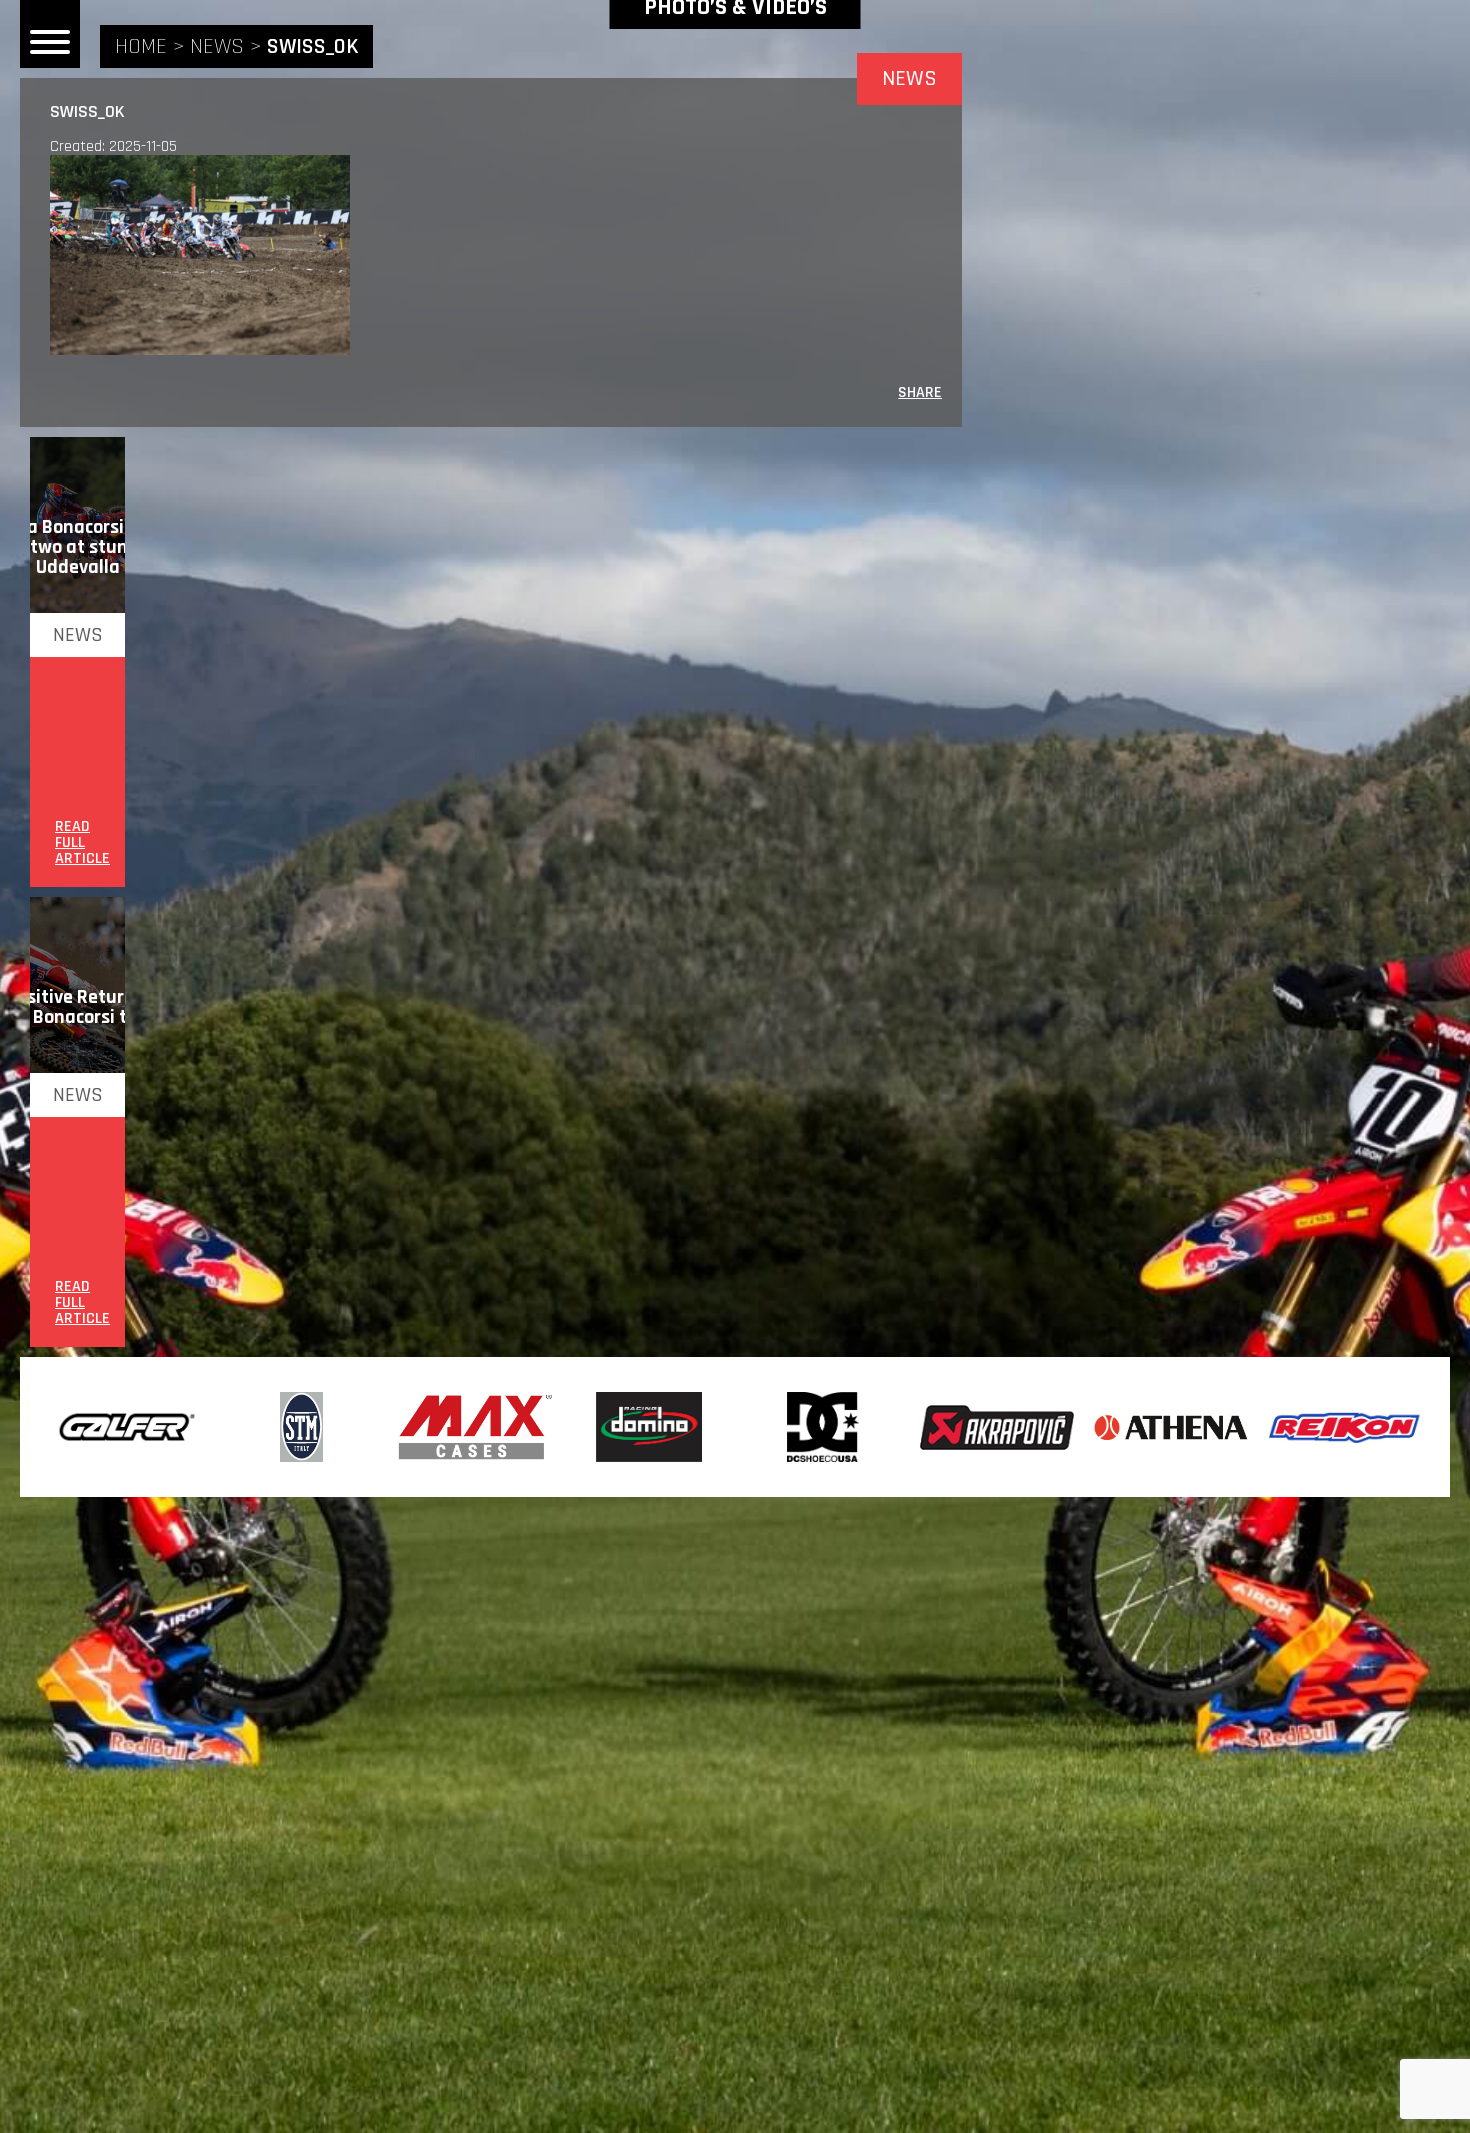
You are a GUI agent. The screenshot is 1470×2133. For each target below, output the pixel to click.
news (217, 47)
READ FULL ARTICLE (82, 843)
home (141, 47)
